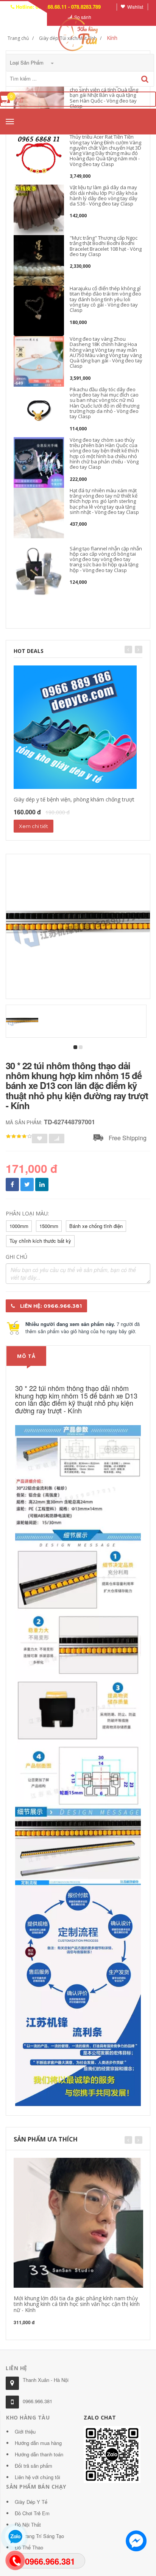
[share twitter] (27, 1184)
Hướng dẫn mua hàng (38, 2443)
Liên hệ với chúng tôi (37, 2477)
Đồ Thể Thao (29, 2547)
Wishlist (135, 7)
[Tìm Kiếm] (145, 79)
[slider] (19, 1136)
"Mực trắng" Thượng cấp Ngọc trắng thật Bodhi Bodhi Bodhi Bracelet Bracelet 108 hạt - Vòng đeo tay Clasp (106, 246)
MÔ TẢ (26, 1356)
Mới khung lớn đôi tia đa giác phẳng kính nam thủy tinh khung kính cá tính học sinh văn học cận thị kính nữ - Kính (77, 2304)
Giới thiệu (25, 2431)
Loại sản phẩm (27, 62)
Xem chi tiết (34, 826)
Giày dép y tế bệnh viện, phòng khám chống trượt (74, 799)
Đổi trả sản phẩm (34, 2466)
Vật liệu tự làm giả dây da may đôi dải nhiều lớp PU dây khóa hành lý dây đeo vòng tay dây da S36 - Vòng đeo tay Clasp (104, 195)
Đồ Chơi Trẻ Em (32, 2513)
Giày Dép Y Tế (31, 2502)
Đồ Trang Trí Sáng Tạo (39, 2536)
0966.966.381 (37, 2401)
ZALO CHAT (100, 2417)
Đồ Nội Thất (28, 2525)
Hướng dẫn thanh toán (39, 2454)
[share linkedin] (42, 1184)
